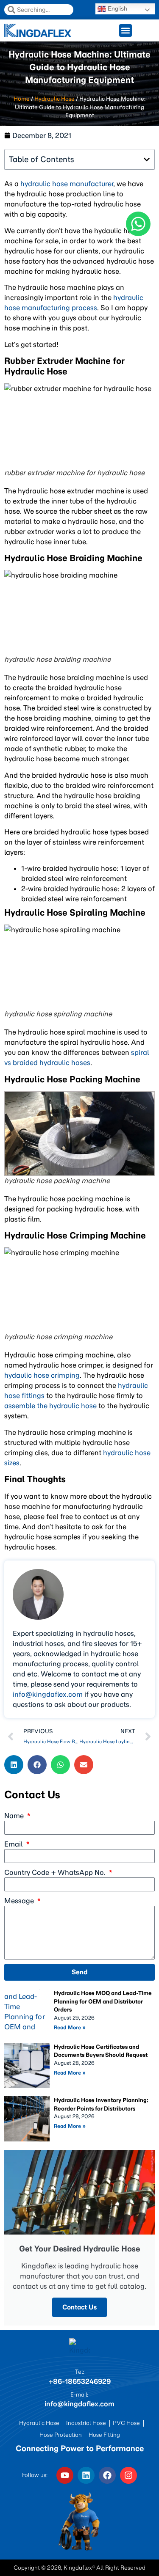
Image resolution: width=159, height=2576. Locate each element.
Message (20, 1901)
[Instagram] (128, 2475)
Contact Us (79, 2307)
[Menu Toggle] (126, 30)
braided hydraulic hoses (52, 1062)
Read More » (70, 2027)
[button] (14, 1765)
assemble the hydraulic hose (50, 1406)
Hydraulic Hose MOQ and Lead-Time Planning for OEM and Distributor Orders (103, 2001)
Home (22, 99)
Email (14, 1844)
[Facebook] (107, 2475)
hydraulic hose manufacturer (67, 184)
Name (15, 1816)
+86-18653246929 (79, 2381)
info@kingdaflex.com (48, 1694)
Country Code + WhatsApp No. (56, 1872)
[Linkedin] (86, 2475)
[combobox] (39, 10)
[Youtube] (65, 2475)
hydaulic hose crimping (42, 1375)
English (117, 8)
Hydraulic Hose (54, 99)
